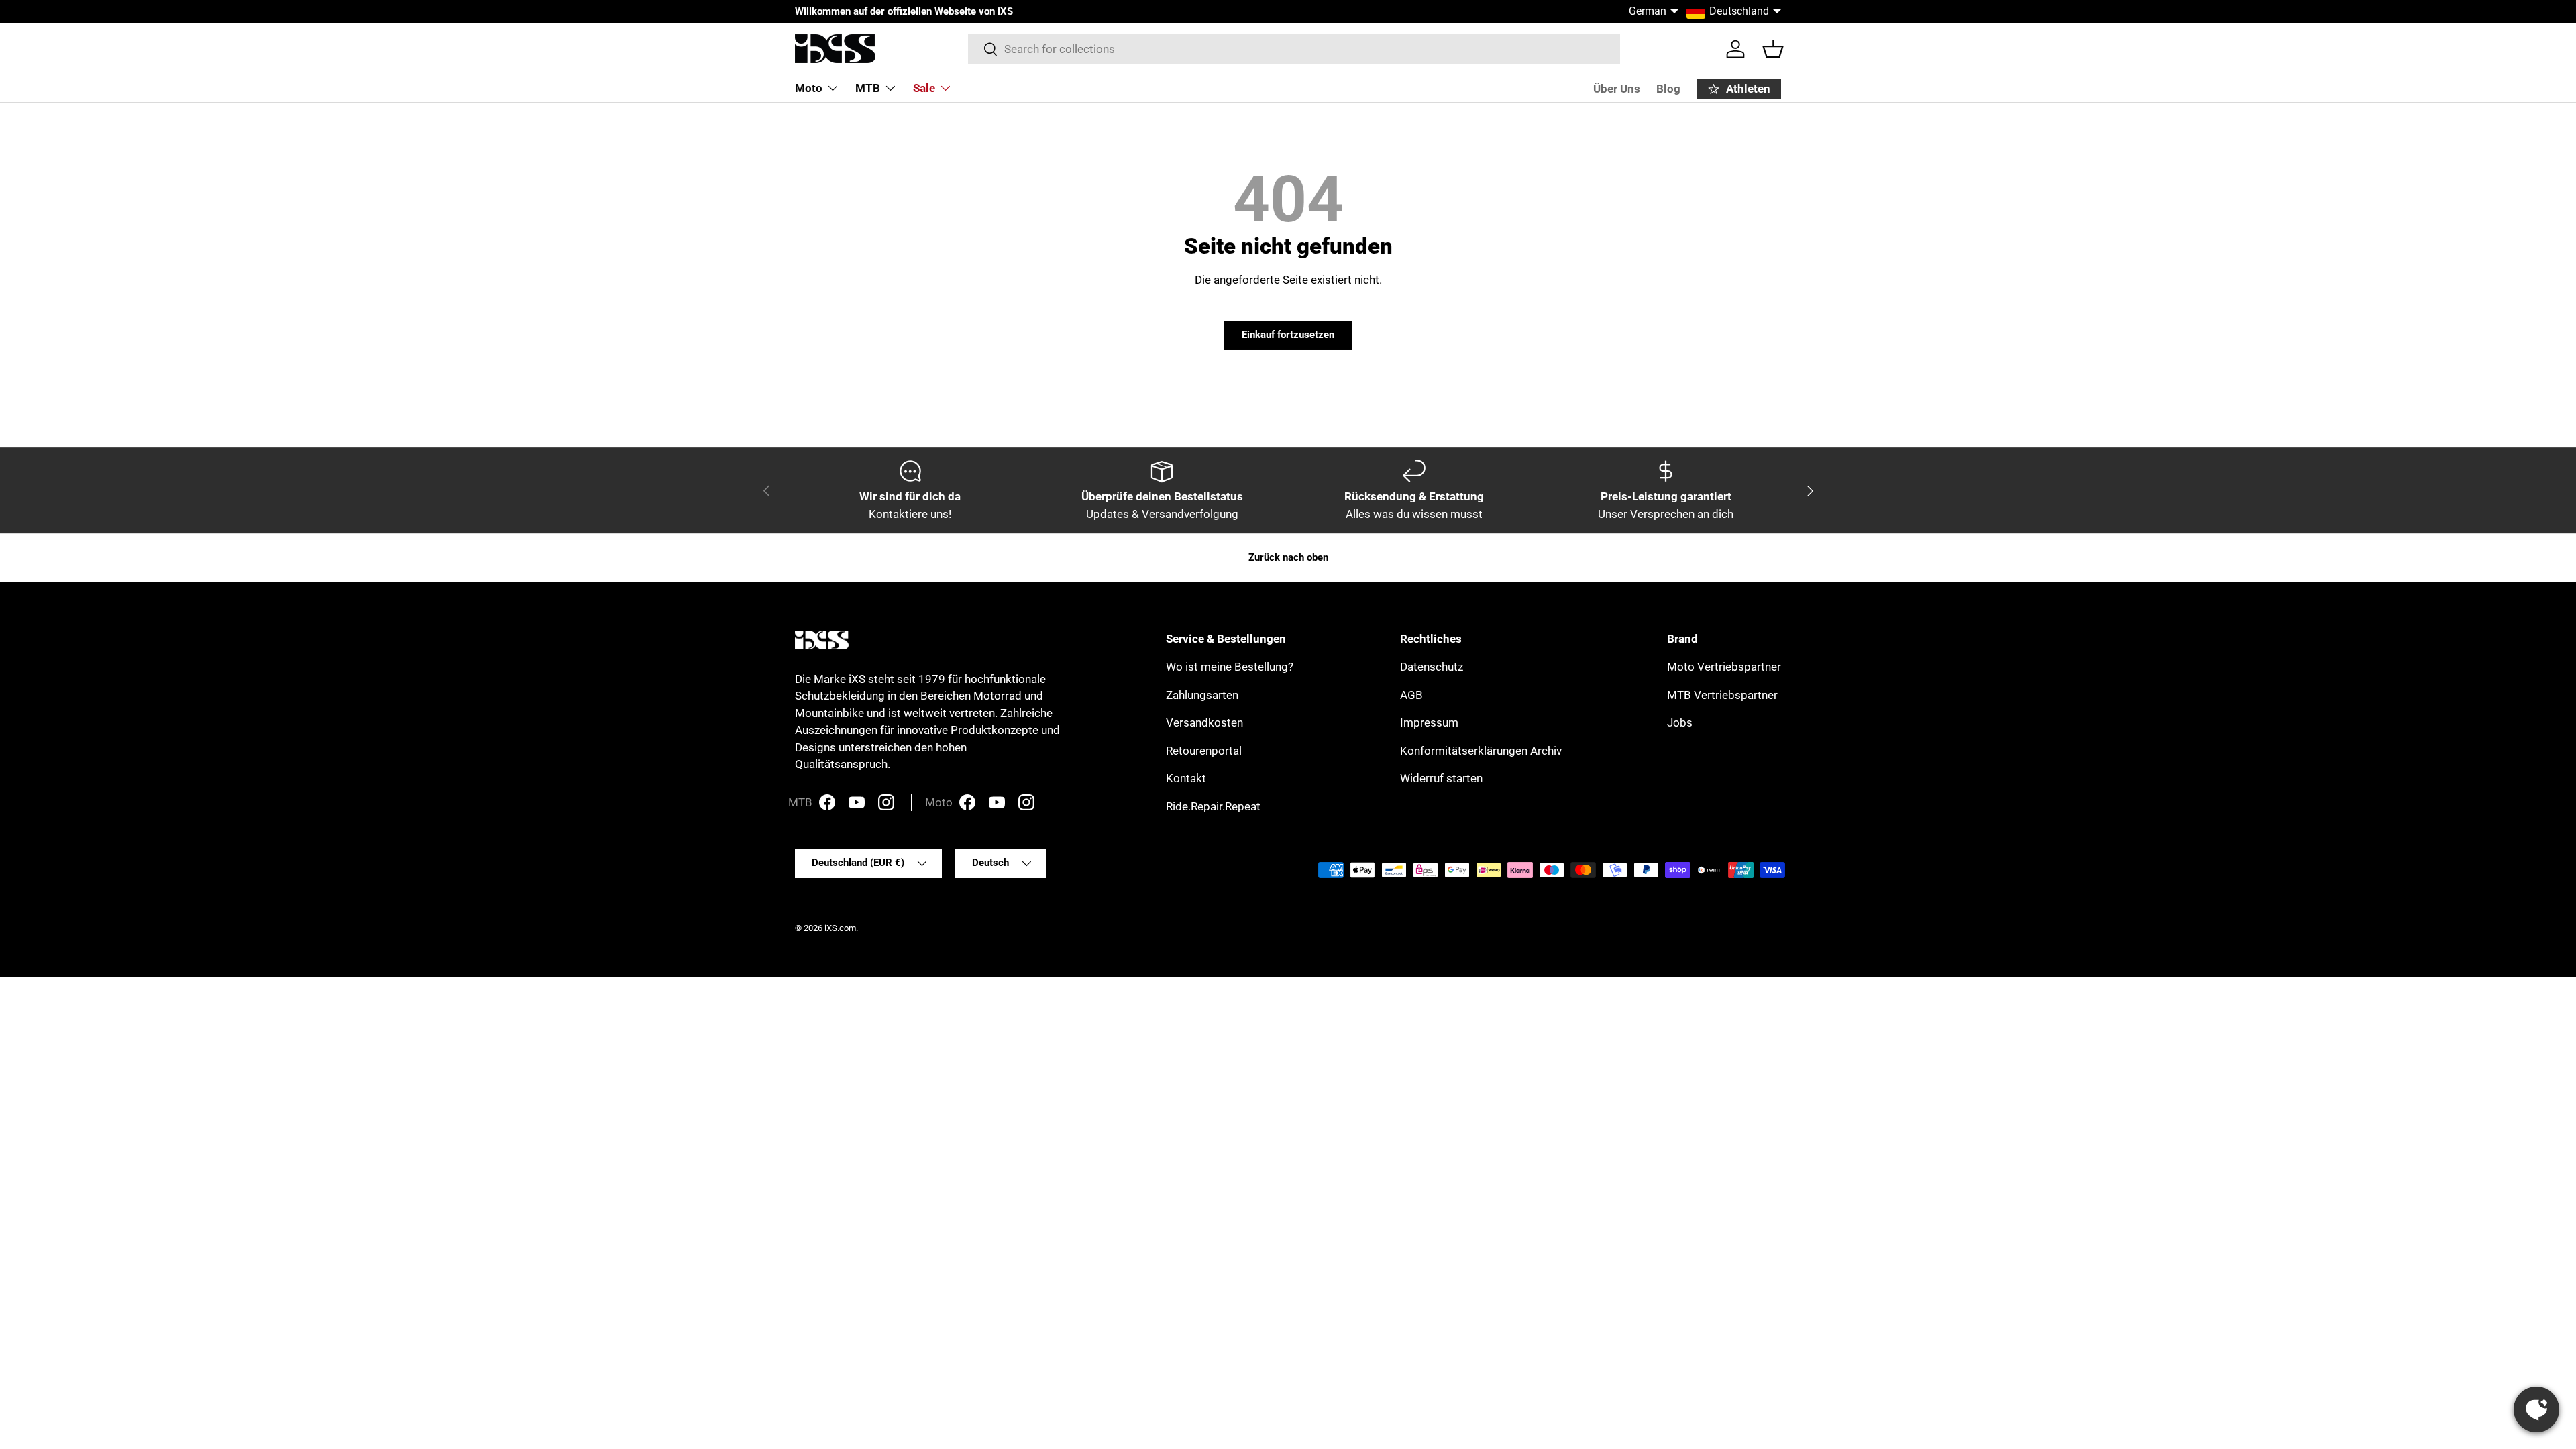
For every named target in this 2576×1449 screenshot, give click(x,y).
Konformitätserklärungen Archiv (1481, 751)
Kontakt (1186, 778)
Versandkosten (1204, 722)
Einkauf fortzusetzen (1288, 335)
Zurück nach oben (1288, 557)
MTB (868, 88)
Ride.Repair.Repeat (1213, 806)
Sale (924, 88)
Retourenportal (1204, 751)
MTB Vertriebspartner (1722, 695)
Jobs (1680, 722)
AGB (1411, 695)
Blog (1668, 89)
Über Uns (1617, 89)
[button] (1773, 49)
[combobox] (1294, 49)
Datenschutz (1432, 667)
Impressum (1429, 722)
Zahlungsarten (1202, 695)
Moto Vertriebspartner (1724, 667)
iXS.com (840, 928)
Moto (809, 88)
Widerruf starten (1441, 778)
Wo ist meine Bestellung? (1230, 667)
